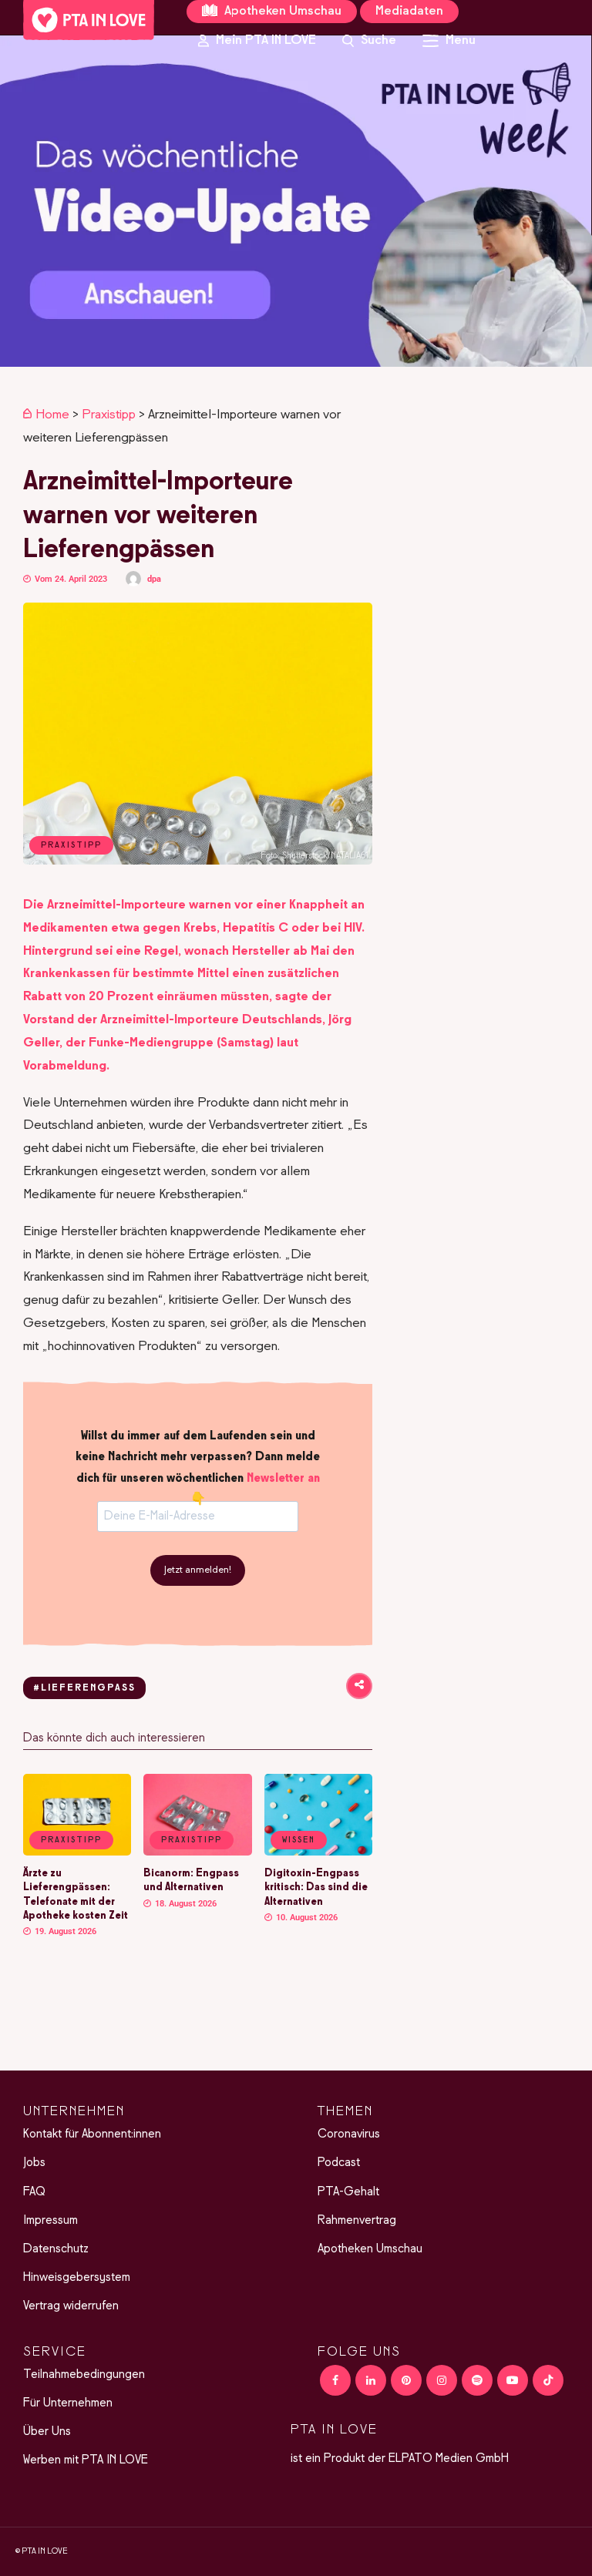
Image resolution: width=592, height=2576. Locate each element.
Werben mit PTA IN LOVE (86, 2460)
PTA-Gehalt (348, 2192)
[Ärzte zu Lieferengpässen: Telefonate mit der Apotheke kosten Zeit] (77, 1852)
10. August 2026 (306, 1918)
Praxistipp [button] (71, 1840)
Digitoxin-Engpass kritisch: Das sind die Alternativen (316, 1887)
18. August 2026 (185, 1904)
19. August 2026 (64, 1931)
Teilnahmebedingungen (84, 2375)
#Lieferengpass (84, 1688)
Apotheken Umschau (281, 12)
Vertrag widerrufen (71, 2306)
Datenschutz (56, 2249)
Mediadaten (409, 12)
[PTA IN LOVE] (89, 20)
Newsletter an (283, 1479)
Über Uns (47, 2432)
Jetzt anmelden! (198, 1570)
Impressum (50, 2221)
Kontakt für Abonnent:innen (92, 2134)
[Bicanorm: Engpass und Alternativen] (197, 1852)
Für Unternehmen (68, 2403)
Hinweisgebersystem (77, 2278)
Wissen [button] (299, 1840)
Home (52, 415)
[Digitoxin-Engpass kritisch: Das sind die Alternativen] (318, 1852)
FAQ (34, 2192)
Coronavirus (349, 2134)
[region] (296, 201)
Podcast (339, 2163)
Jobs (34, 2163)
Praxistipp (109, 415)
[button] (296, 201)
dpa (154, 579)
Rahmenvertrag (357, 2221)
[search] (369, 41)
